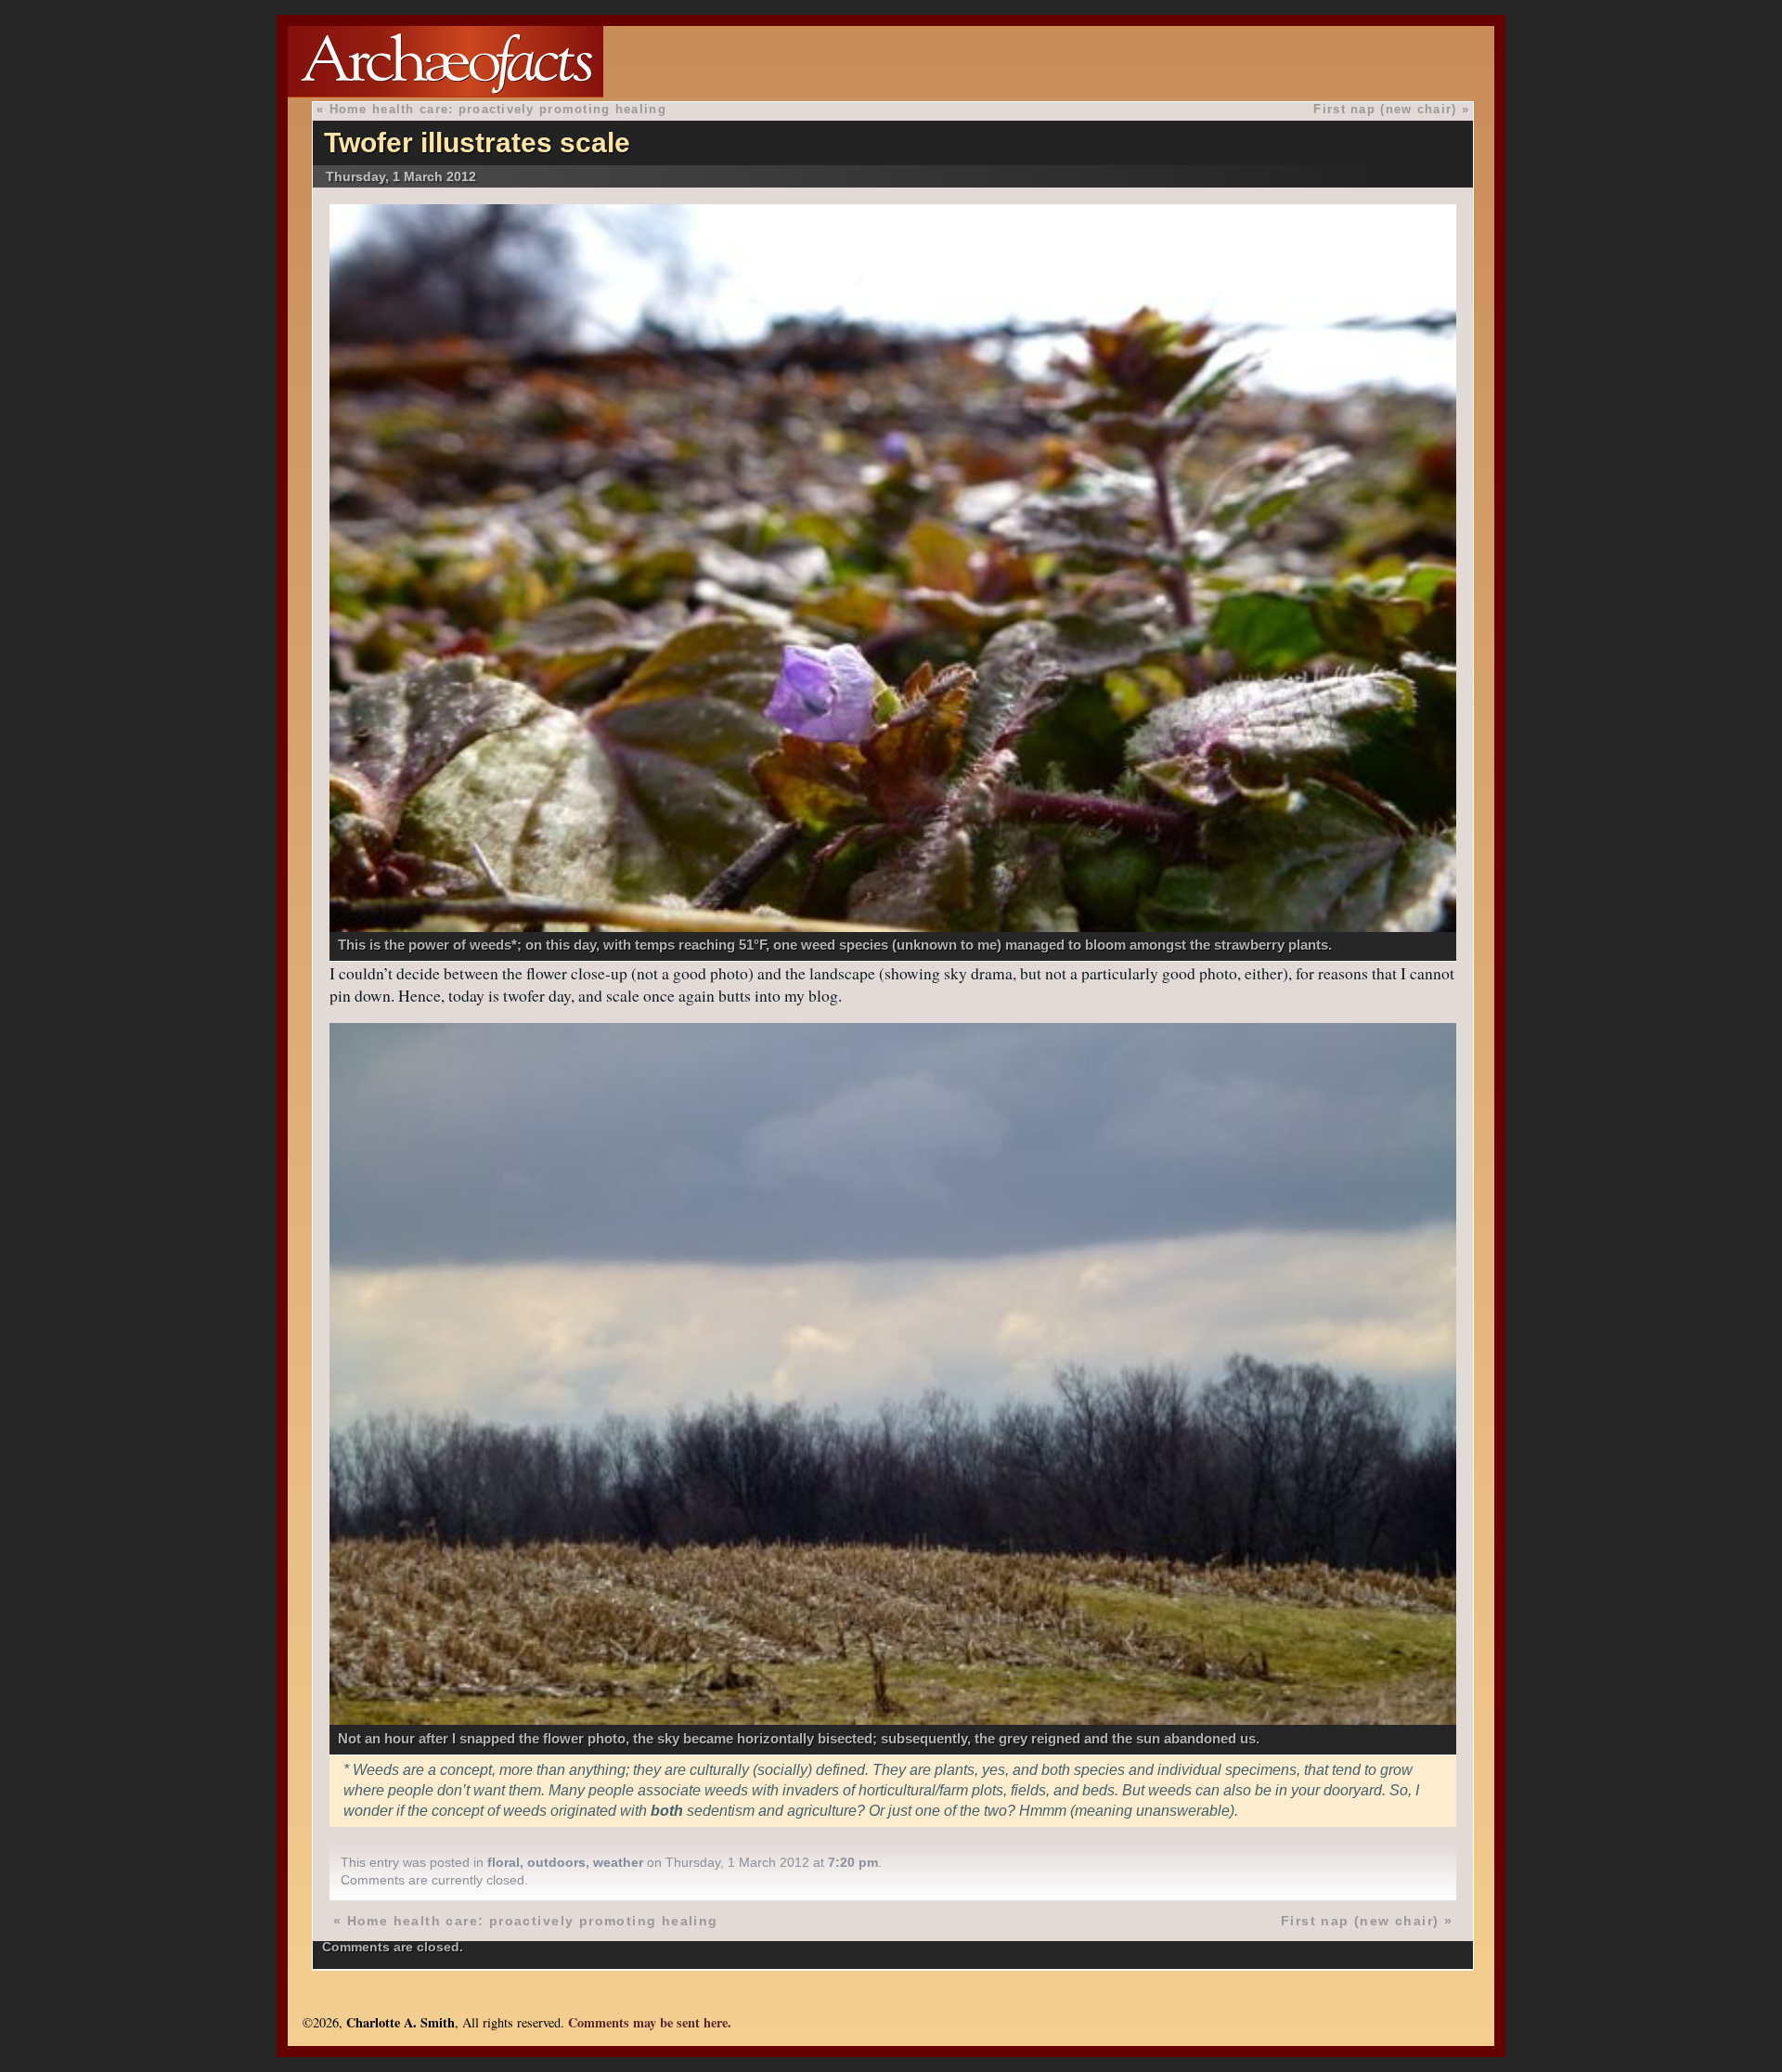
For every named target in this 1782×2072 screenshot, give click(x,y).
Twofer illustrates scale (477, 142)
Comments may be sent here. (650, 2022)
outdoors (556, 1862)
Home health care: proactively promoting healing (498, 109)
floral (504, 1862)
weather (618, 1862)
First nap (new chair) (1385, 109)
